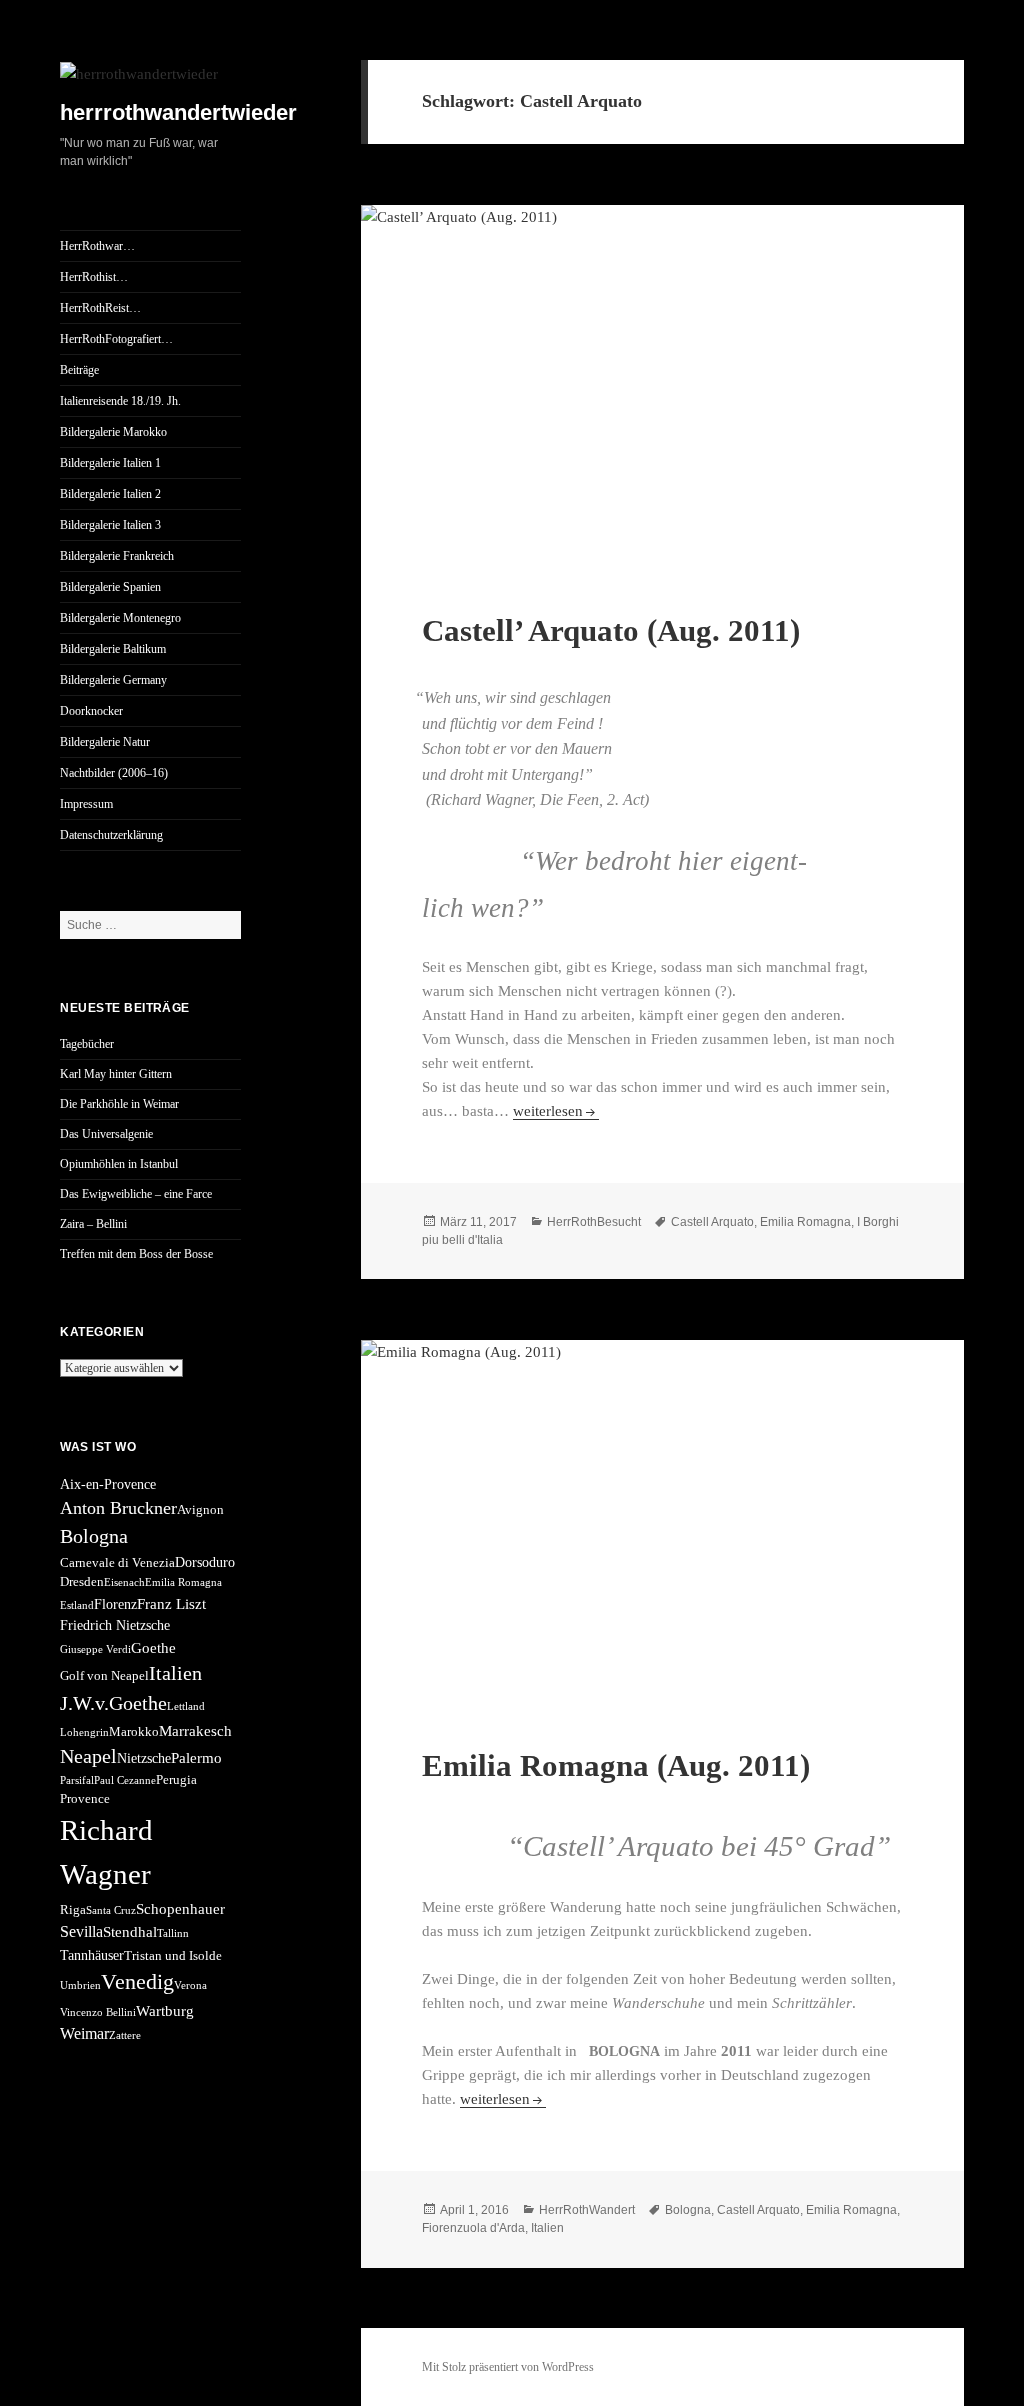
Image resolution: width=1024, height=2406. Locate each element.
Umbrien (80, 1985)
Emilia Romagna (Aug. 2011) (616, 1765)
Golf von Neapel (104, 1676)
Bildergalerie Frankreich (117, 556)
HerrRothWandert (587, 2210)
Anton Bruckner (118, 1508)
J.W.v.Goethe (113, 1703)
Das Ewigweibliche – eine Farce (136, 1194)
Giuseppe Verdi (95, 1649)
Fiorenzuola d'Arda (473, 2228)
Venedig (137, 1981)
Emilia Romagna (183, 1582)
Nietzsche (144, 1758)
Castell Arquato (712, 1222)
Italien (175, 1673)
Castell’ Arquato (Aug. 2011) (611, 630)
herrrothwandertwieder (178, 112)
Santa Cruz (111, 1910)
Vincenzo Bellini (98, 2012)
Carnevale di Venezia (117, 1563)
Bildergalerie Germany (113, 680)
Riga (73, 1910)
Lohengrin (84, 1732)
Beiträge (79, 370)
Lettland (186, 1706)
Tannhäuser (92, 1955)
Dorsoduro (205, 1562)
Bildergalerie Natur (105, 742)
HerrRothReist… (100, 308)
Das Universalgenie (106, 1134)
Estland (77, 1605)
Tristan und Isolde (173, 1956)
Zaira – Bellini (93, 1224)
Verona (190, 1985)
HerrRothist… (94, 277)
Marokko (134, 1732)
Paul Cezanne (125, 1780)
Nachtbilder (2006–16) (114, 773)
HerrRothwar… (97, 246)
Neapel (88, 1756)
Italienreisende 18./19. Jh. (120, 401)
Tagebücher (87, 1044)
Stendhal (130, 1931)
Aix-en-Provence (108, 1484)
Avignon (200, 1510)
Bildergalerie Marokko (113, 432)
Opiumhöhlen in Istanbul (119, 1164)
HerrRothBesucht (594, 1222)
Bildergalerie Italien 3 (110, 525)
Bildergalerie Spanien (110, 587)
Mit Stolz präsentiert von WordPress (508, 2367)
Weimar (84, 2033)
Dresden (82, 1582)
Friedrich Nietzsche (115, 1625)
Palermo (196, 1757)
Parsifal (77, 1780)
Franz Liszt (171, 1603)
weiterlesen (556, 1111)
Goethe (153, 1647)
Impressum (86, 804)
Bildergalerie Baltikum (113, 649)
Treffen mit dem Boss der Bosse (136, 1254)
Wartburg (165, 2010)
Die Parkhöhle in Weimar (119, 1104)
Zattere (125, 2035)
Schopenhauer (180, 1908)
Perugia (176, 1780)
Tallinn (173, 1933)
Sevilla (81, 1931)
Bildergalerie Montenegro (120, 618)
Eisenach (124, 1582)
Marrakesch (195, 1730)
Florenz (115, 1604)
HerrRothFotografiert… (116, 339)
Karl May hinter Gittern (116, 1074)
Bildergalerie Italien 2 (110, 494)
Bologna (94, 1536)
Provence (85, 1799)
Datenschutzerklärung (111, 835)
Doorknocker (91, 711)
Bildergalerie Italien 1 (110, 463)
